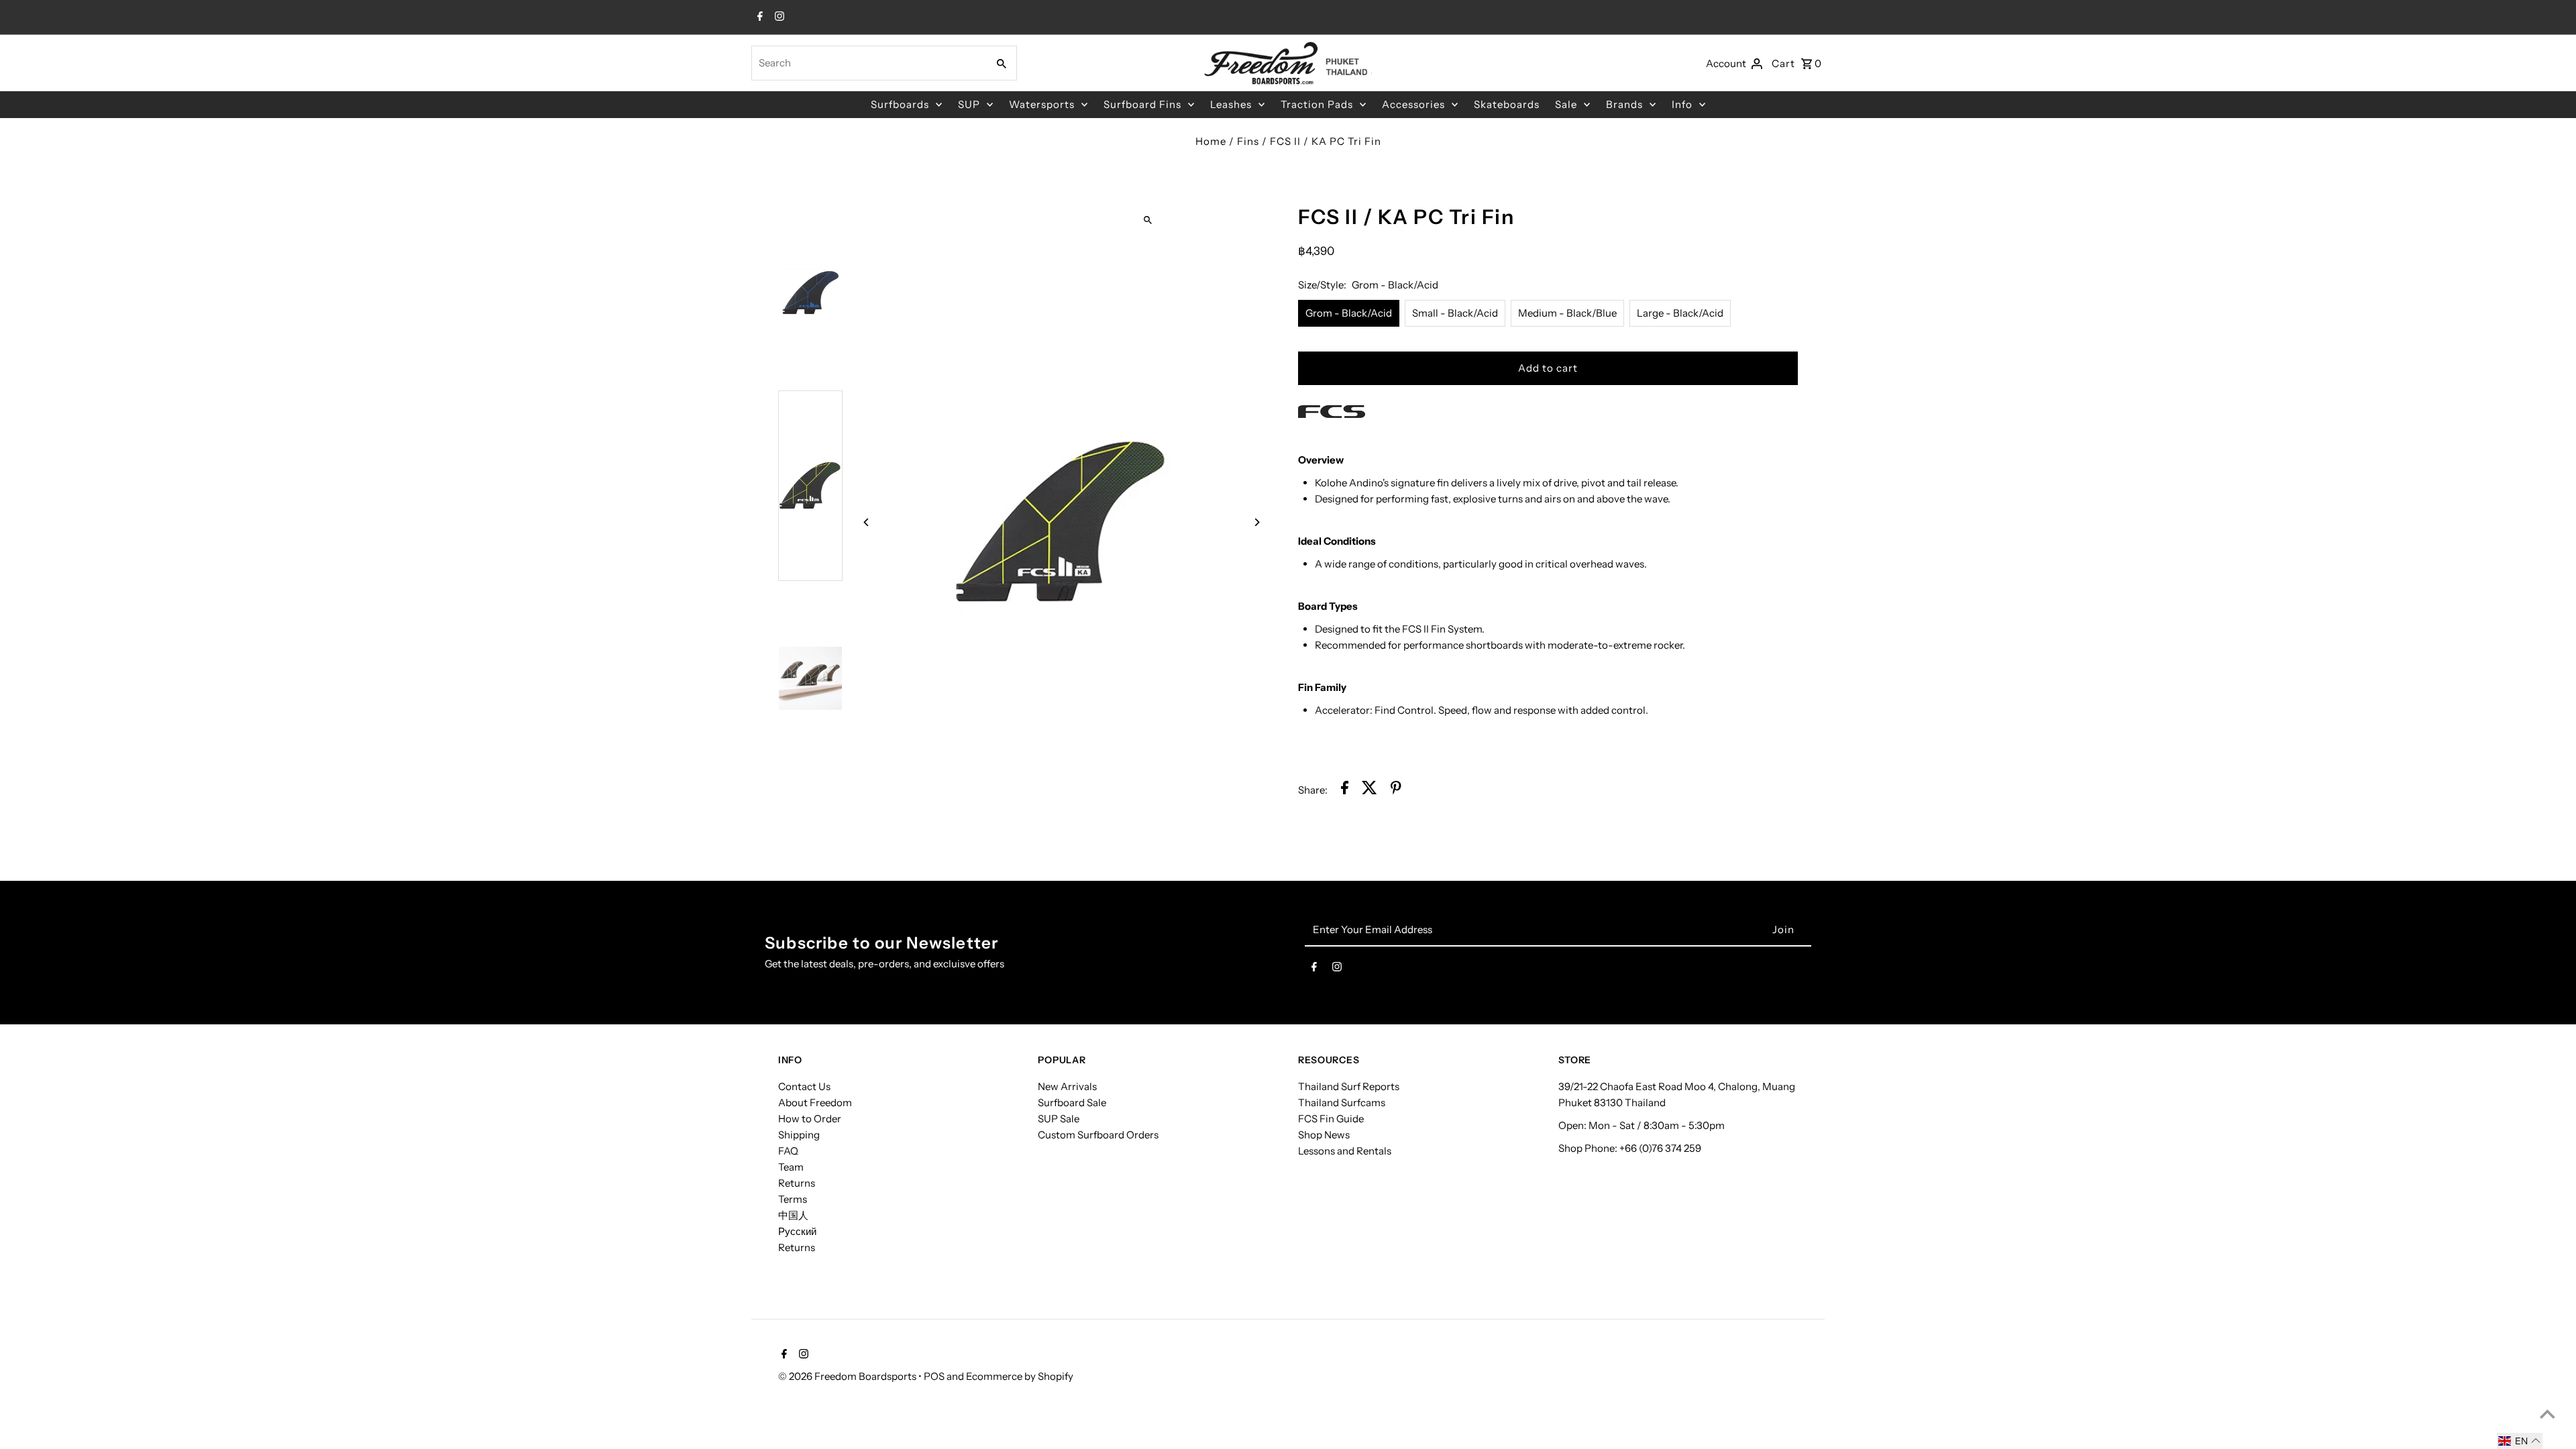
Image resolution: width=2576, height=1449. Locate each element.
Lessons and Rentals (1345, 1151)
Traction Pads (1317, 104)
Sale (1566, 104)
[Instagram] (778, 17)
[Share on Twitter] (1370, 790)
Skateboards (1507, 104)
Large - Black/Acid (1680, 313)
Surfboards (900, 104)
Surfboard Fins (1142, 104)
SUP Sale (1059, 1119)
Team (791, 1167)
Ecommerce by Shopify (1020, 1376)
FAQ (788, 1151)
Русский (797, 1231)
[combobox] (868, 63)
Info (1682, 104)
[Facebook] (758, 17)
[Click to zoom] (1148, 220)
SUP (969, 104)
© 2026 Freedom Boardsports (848, 1376)
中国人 (793, 1215)
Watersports (1042, 104)
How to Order (810, 1119)
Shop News (1324, 1135)
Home (1211, 141)
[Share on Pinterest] (1396, 790)
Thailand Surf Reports (1349, 1086)
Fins (1248, 141)
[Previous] (867, 522)
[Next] (1256, 522)
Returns (797, 1183)
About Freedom (815, 1103)
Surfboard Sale (1072, 1103)
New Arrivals (1067, 1086)
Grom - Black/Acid (1349, 313)
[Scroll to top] (2547, 1414)
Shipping (799, 1135)
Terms (793, 1199)
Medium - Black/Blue (1567, 313)
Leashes (1231, 104)
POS (934, 1376)
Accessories (1413, 104)
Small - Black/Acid (1455, 313)
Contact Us (804, 1086)
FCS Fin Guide (1331, 1119)
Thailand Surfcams (1342, 1103)
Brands (1624, 104)
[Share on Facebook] (1345, 790)
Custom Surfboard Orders (1098, 1135)
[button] (2520, 1441)
